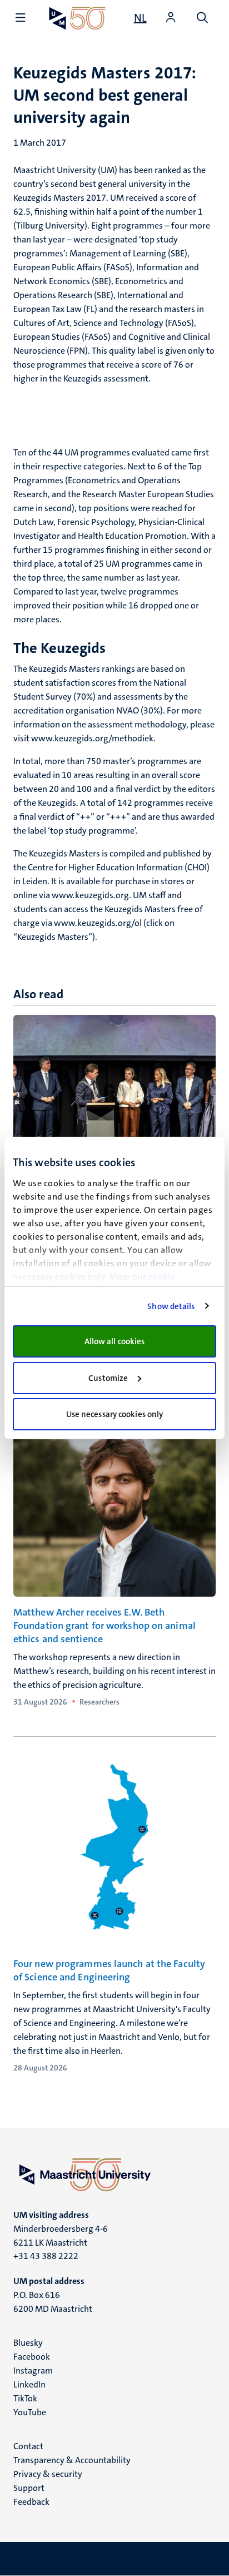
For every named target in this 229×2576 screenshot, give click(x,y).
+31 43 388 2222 (46, 2256)
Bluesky (28, 2343)
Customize (108, 1378)
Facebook (32, 2357)
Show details (171, 1306)
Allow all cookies (115, 1341)
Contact (28, 2446)
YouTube (30, 2412)
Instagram (33, 2371)
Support (29, 2488)
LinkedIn (29, 2384)
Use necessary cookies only (115, 1414)
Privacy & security (48, 2474)
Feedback (31, 2502)
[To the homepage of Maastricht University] (77, 18)
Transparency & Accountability (72, 2460)
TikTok (25, 2398)
